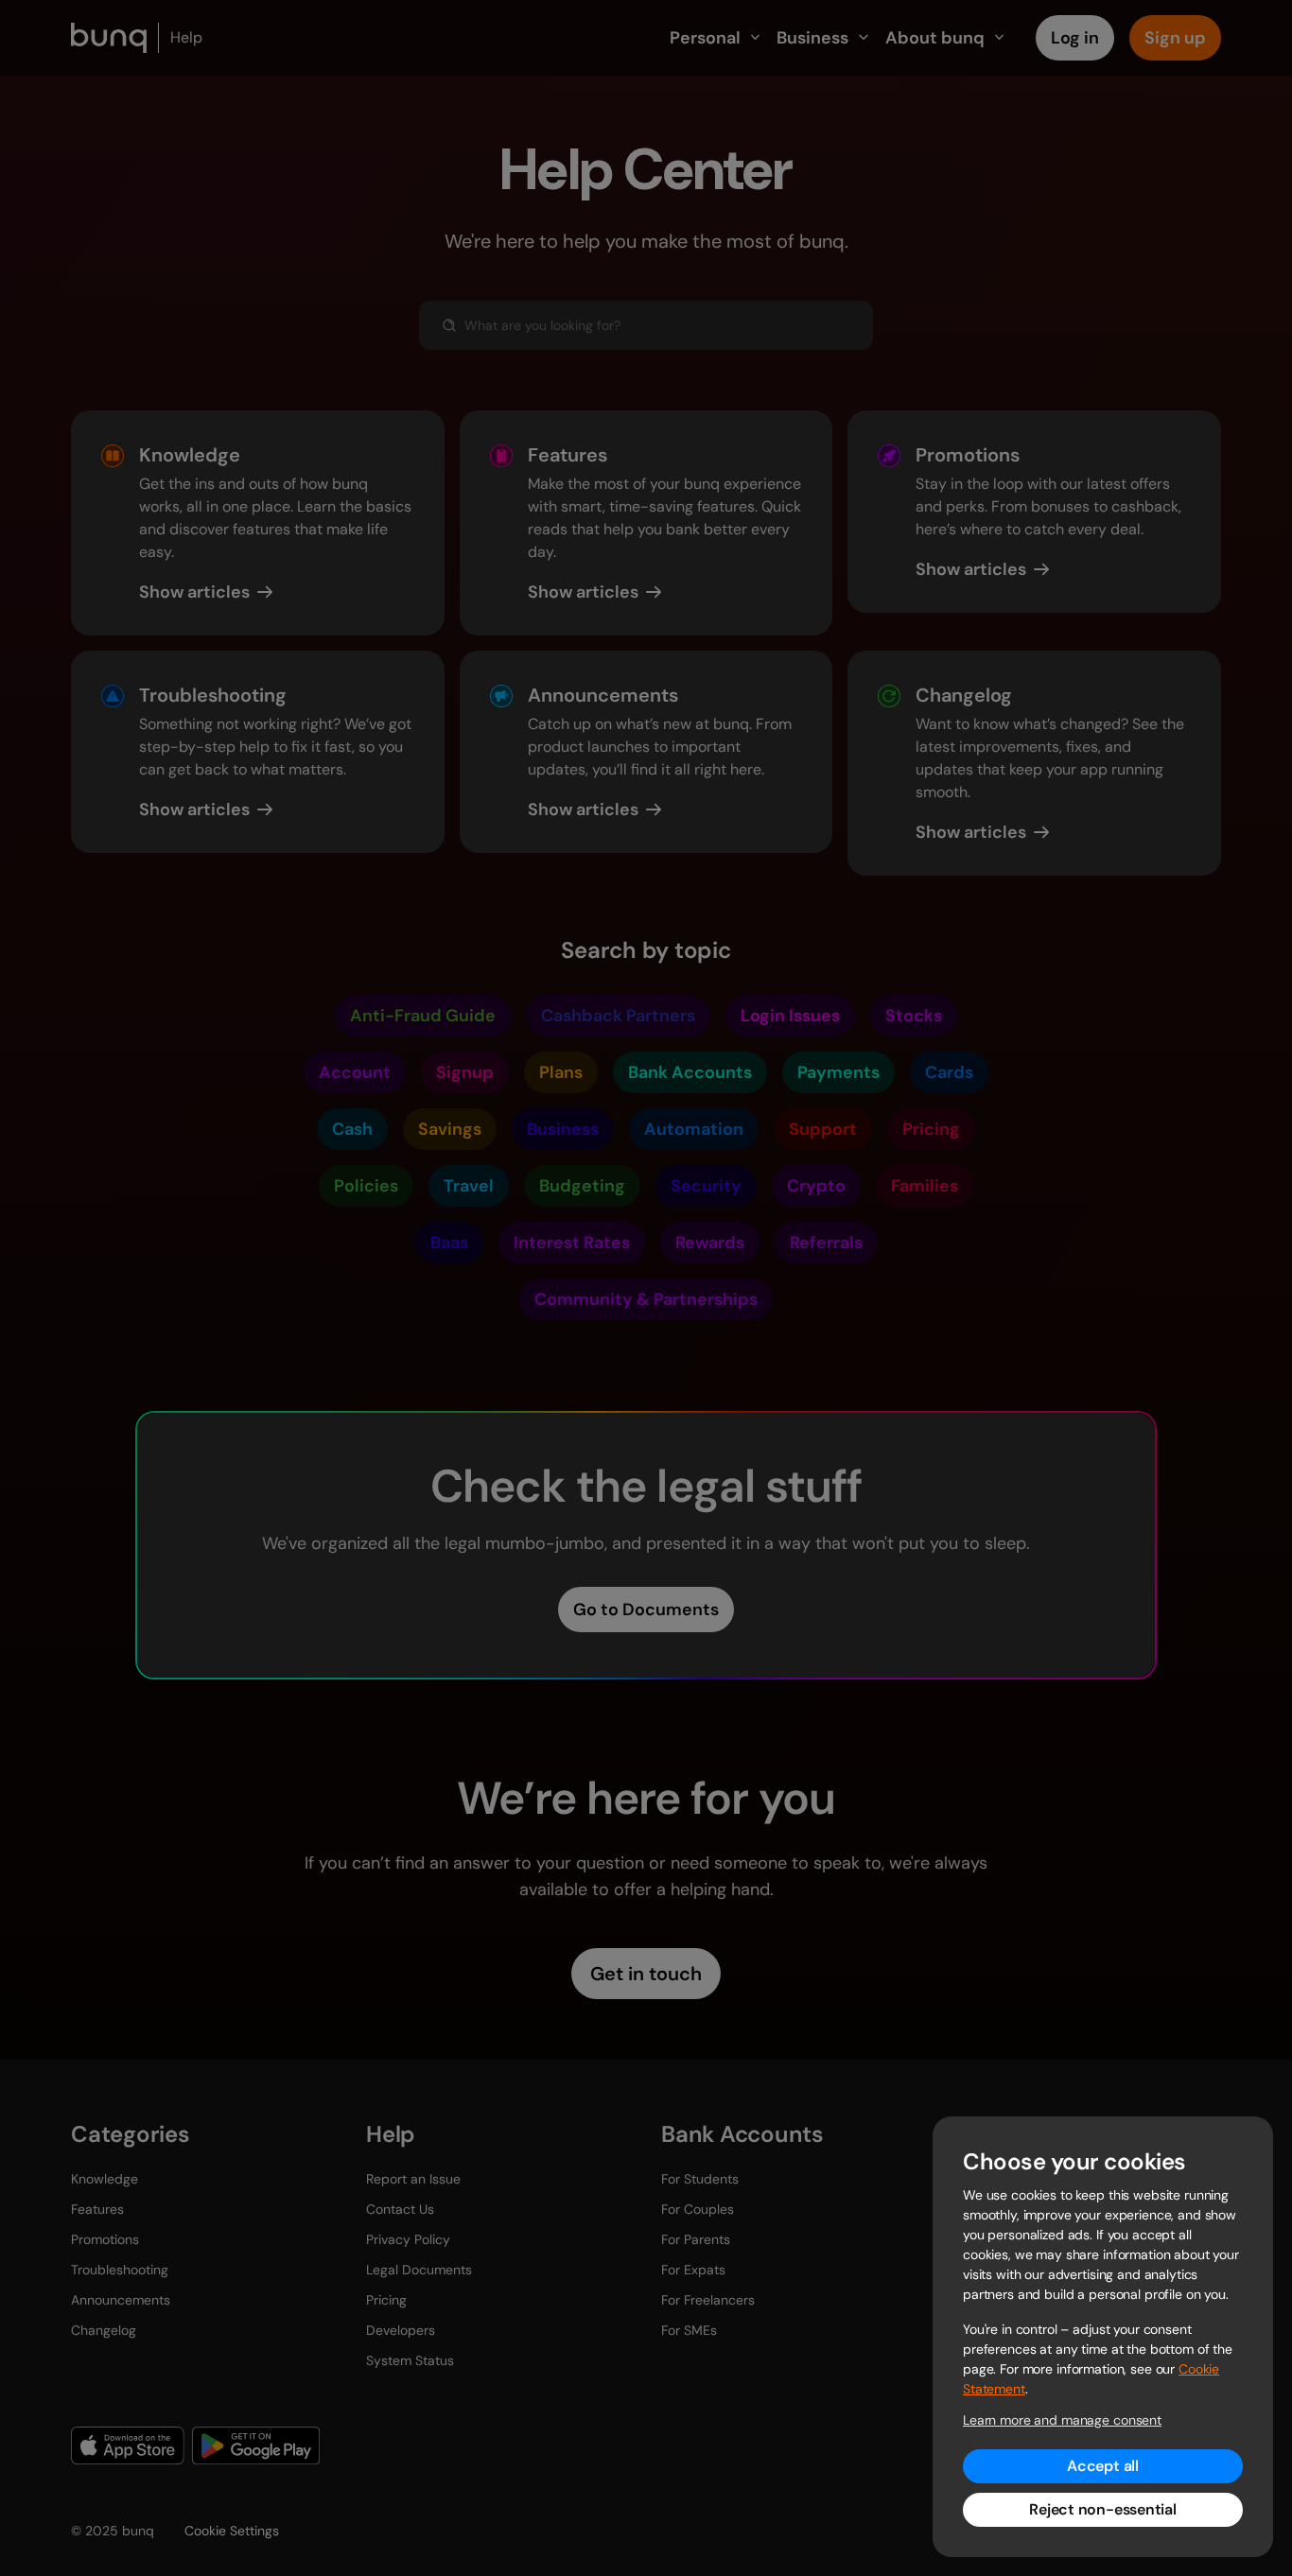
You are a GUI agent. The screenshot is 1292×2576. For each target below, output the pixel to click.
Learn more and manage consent (1062, 2420)
